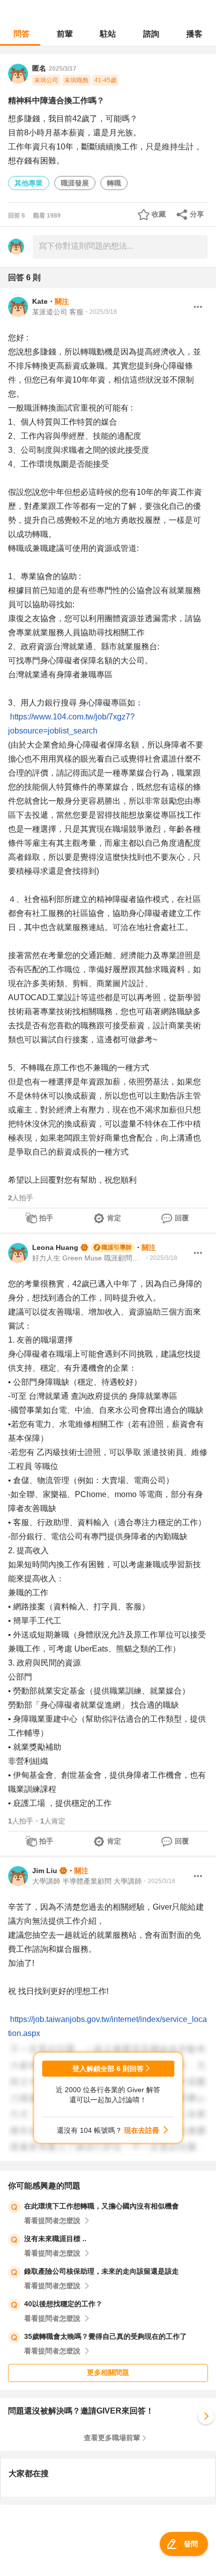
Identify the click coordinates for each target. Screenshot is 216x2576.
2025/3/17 (63, 69)
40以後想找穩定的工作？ (63, 2304)
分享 (197, 214)
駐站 (108, 34)
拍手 (46, 1218)
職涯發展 (75, 183)
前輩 (65, 34)
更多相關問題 (108, 2372)
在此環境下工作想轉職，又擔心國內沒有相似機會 (101, 2206)
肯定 (114, 1218)
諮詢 (151, 34)
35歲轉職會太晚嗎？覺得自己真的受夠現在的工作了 (105, 2336)
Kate (40, 301)
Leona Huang (55, 1247)
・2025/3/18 (100, 312)
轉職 (114, 183)
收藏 (159, 214)
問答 (22, 34)
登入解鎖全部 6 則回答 (108, 2069)
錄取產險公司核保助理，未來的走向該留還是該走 (101, 2271)
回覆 (182, 1218)
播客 (194, 34)
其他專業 (29, 183)
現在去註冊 (142, 2130)
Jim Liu (45, 1871)
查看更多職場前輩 (112, 2438)
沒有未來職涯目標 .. (55, 2239)
